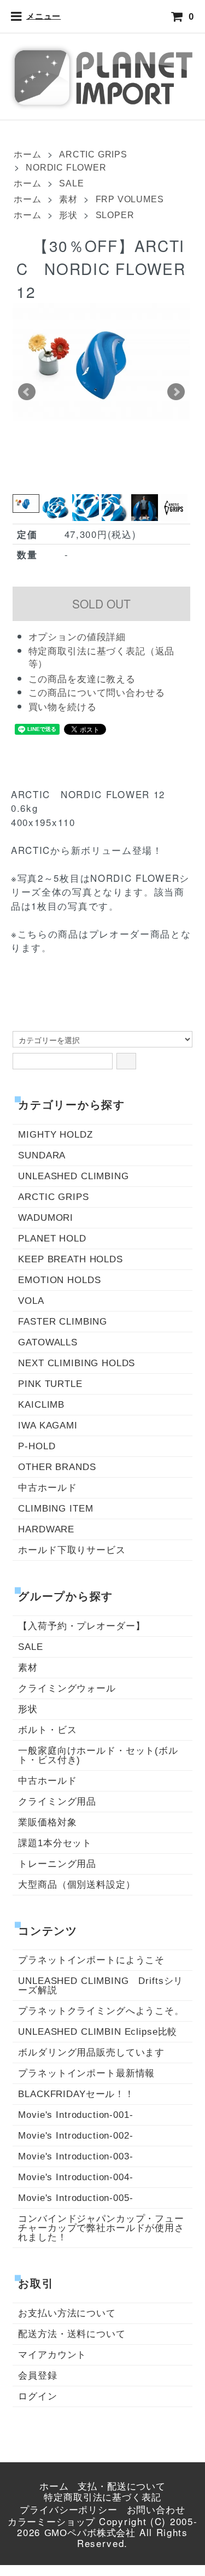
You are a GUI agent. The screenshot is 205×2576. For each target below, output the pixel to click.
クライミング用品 (57, 1802)
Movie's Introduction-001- (75, 2115)
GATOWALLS (48, 1342)
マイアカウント (52, 2355)
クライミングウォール (67, 1688)
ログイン (37, 2396)
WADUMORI (46, 1218)
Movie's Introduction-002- (75, 2136)
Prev (27, 392)
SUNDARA (42, 1155)
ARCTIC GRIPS (93, 154)
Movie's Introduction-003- (75, 2156)
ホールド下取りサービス (72, 1550)
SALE (71, 183)
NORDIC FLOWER (66, 168)
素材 (68, 199)
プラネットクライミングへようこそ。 (101, 2011)
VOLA (31, 1301)
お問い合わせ (156, 2510)
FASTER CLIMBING (63, 1322)
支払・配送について (122, 2487)
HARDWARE (46, 1529)
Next (176, 392)
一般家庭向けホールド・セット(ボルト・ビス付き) (98, 1755)
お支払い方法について (67, 2313)
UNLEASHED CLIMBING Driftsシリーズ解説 (101, 1986)
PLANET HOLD (52, 1239)
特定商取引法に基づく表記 (102, 2498)
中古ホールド (47, 1488)
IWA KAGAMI (48, 1425)
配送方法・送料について (72, 2334)
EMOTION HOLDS (59, 1280)
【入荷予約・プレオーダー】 (81, 1626)
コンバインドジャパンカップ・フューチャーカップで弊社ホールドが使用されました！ (101, 2228)
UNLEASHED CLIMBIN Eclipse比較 (98, 2032)
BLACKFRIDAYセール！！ (76, 2094)
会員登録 (37, 2376)
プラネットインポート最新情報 (86, 2073)
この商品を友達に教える (82, 679)
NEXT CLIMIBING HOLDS (77, 1363)
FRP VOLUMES (130, 199)
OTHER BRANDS (57, 1467)
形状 (68, 215)
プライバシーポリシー (69, 2510)
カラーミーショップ (52, 2522)
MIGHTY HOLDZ (55, 1135)
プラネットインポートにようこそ (91, 1960)
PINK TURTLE (50, 1384)
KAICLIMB (41, 1405)
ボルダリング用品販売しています (91, 2053)
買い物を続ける (63, 707)
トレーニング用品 (57, 1864)
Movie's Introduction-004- (75, 2177)
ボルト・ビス (47, 1730)
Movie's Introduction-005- (75, 2198)
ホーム (27, 154)
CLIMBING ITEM (55, 1509)
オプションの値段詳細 (77, 637)
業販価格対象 (47, 1822)
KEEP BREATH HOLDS (70, 1259)
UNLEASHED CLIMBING (73, 1176)
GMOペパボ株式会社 (90, 2533)
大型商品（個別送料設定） (77, 1885)
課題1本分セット (55, 1843)
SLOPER (115, 215)
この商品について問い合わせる (97, 693)
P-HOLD (37, 1446)
